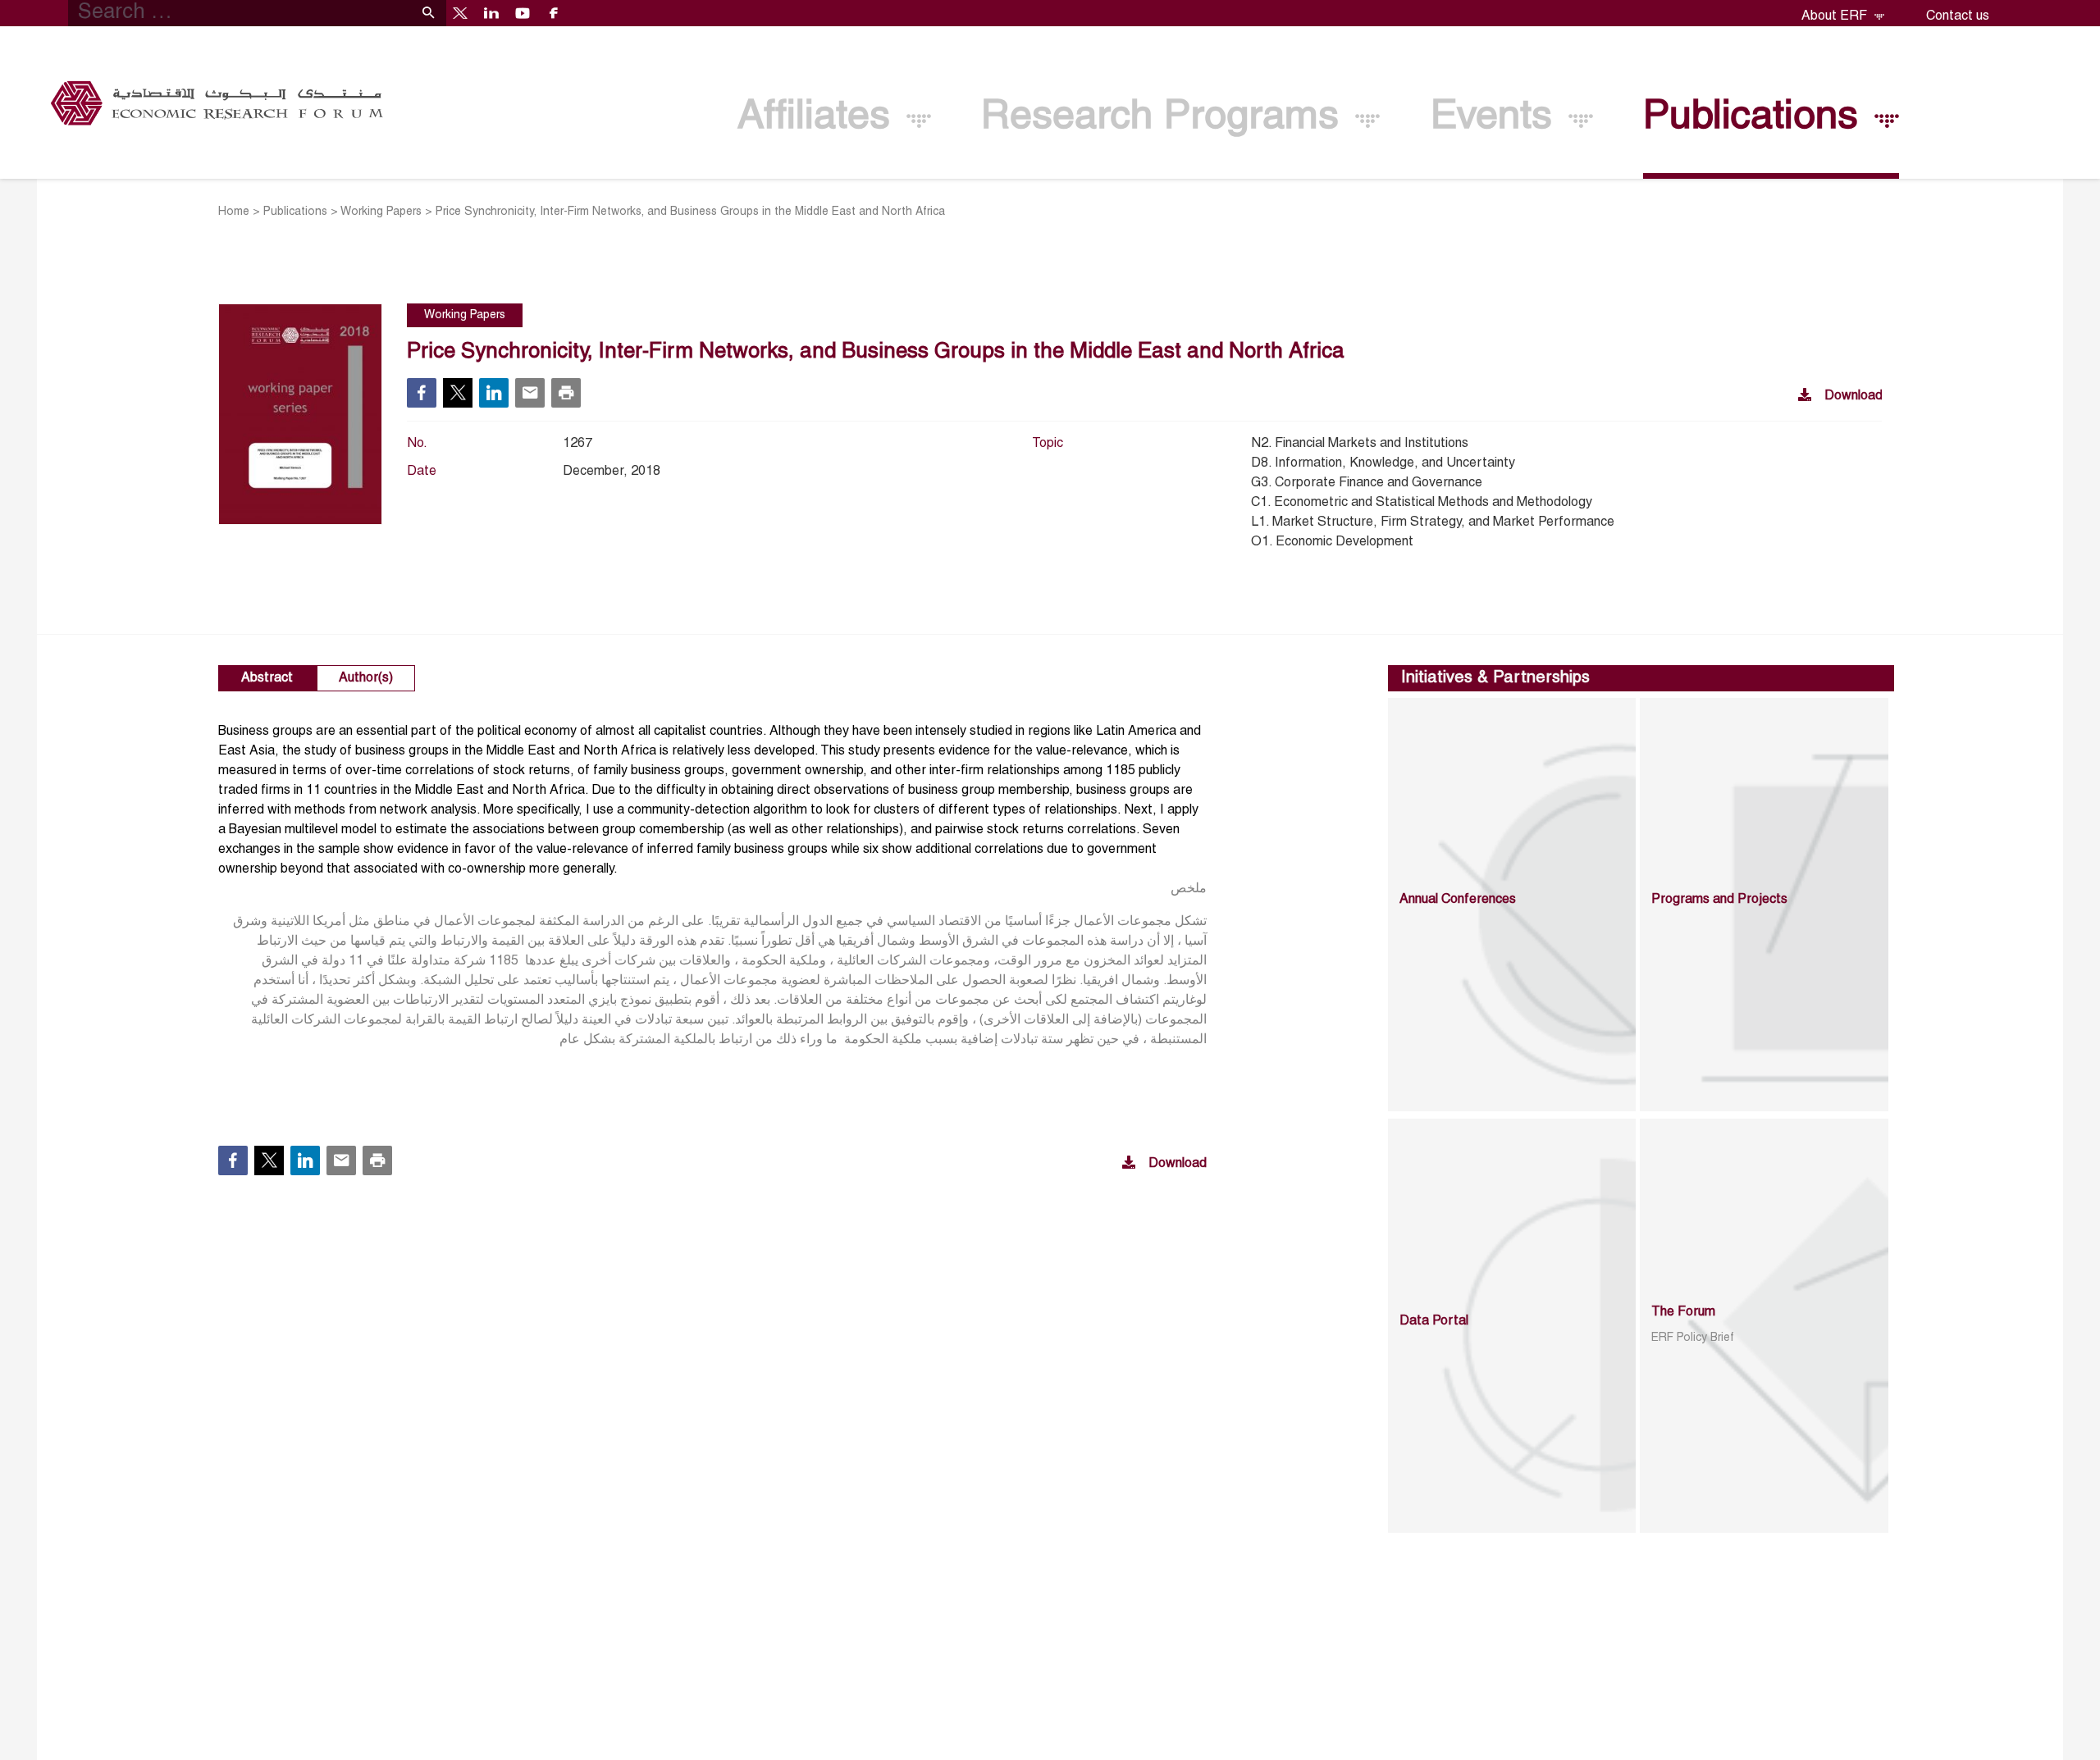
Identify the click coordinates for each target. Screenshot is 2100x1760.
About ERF (1836, 16)
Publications (1756, 118)
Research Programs (1166, 118)
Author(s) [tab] (366, 678)
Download (1853, 396)
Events (1497, 118)
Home (234, 212)
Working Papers (381, 212)
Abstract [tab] (267, 678)
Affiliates (819, 118)
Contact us (1958, 16)
